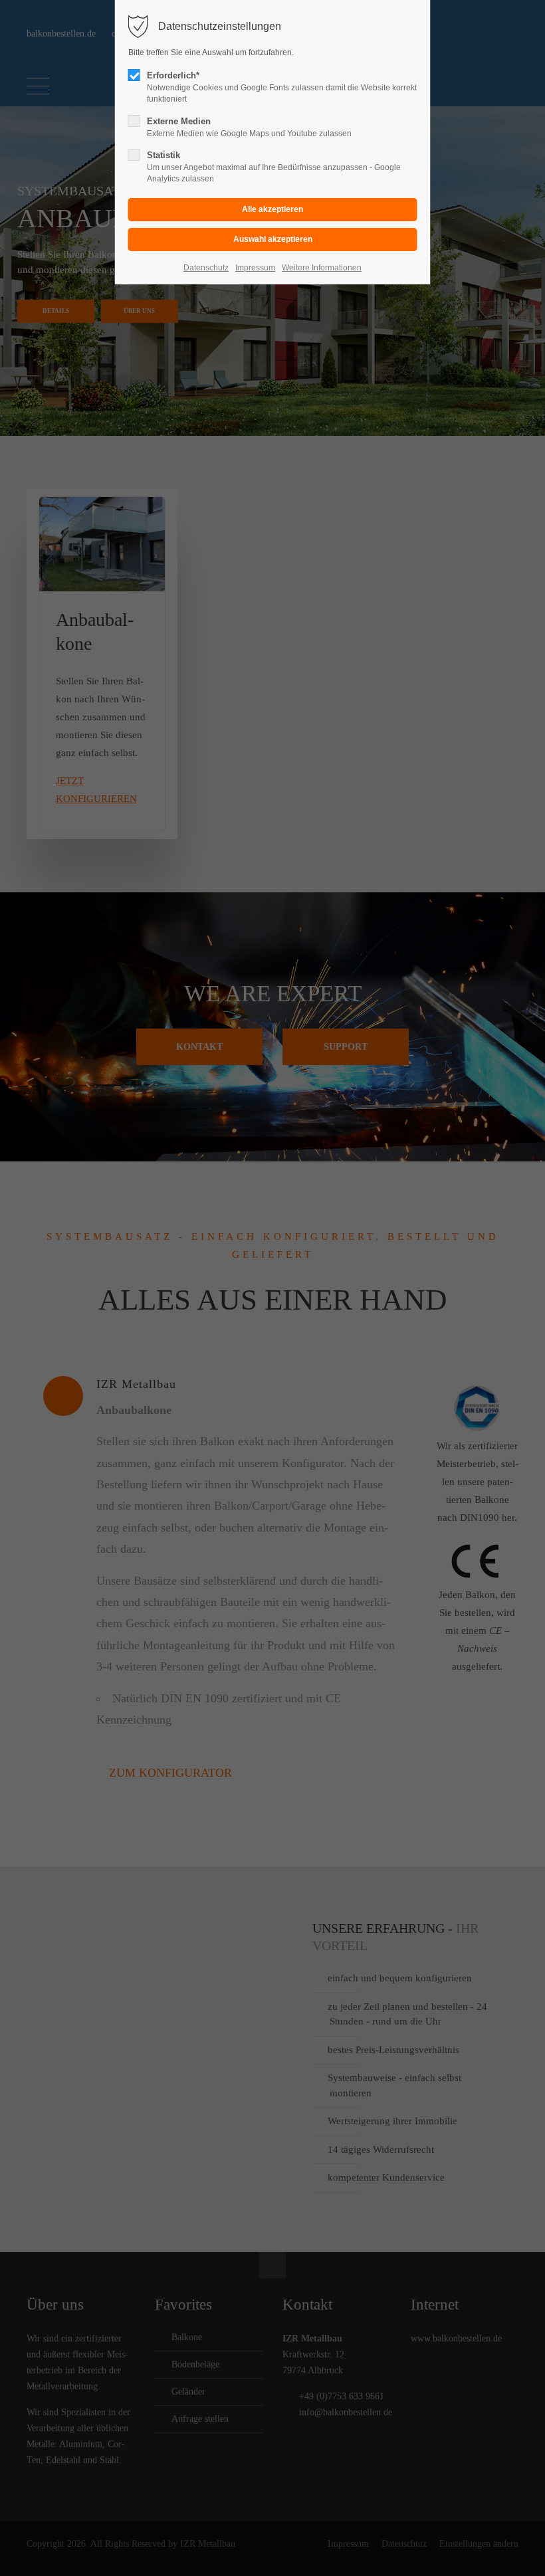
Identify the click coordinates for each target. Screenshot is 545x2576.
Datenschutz (206, 268)
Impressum (255, 268)
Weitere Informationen (322, 268)
